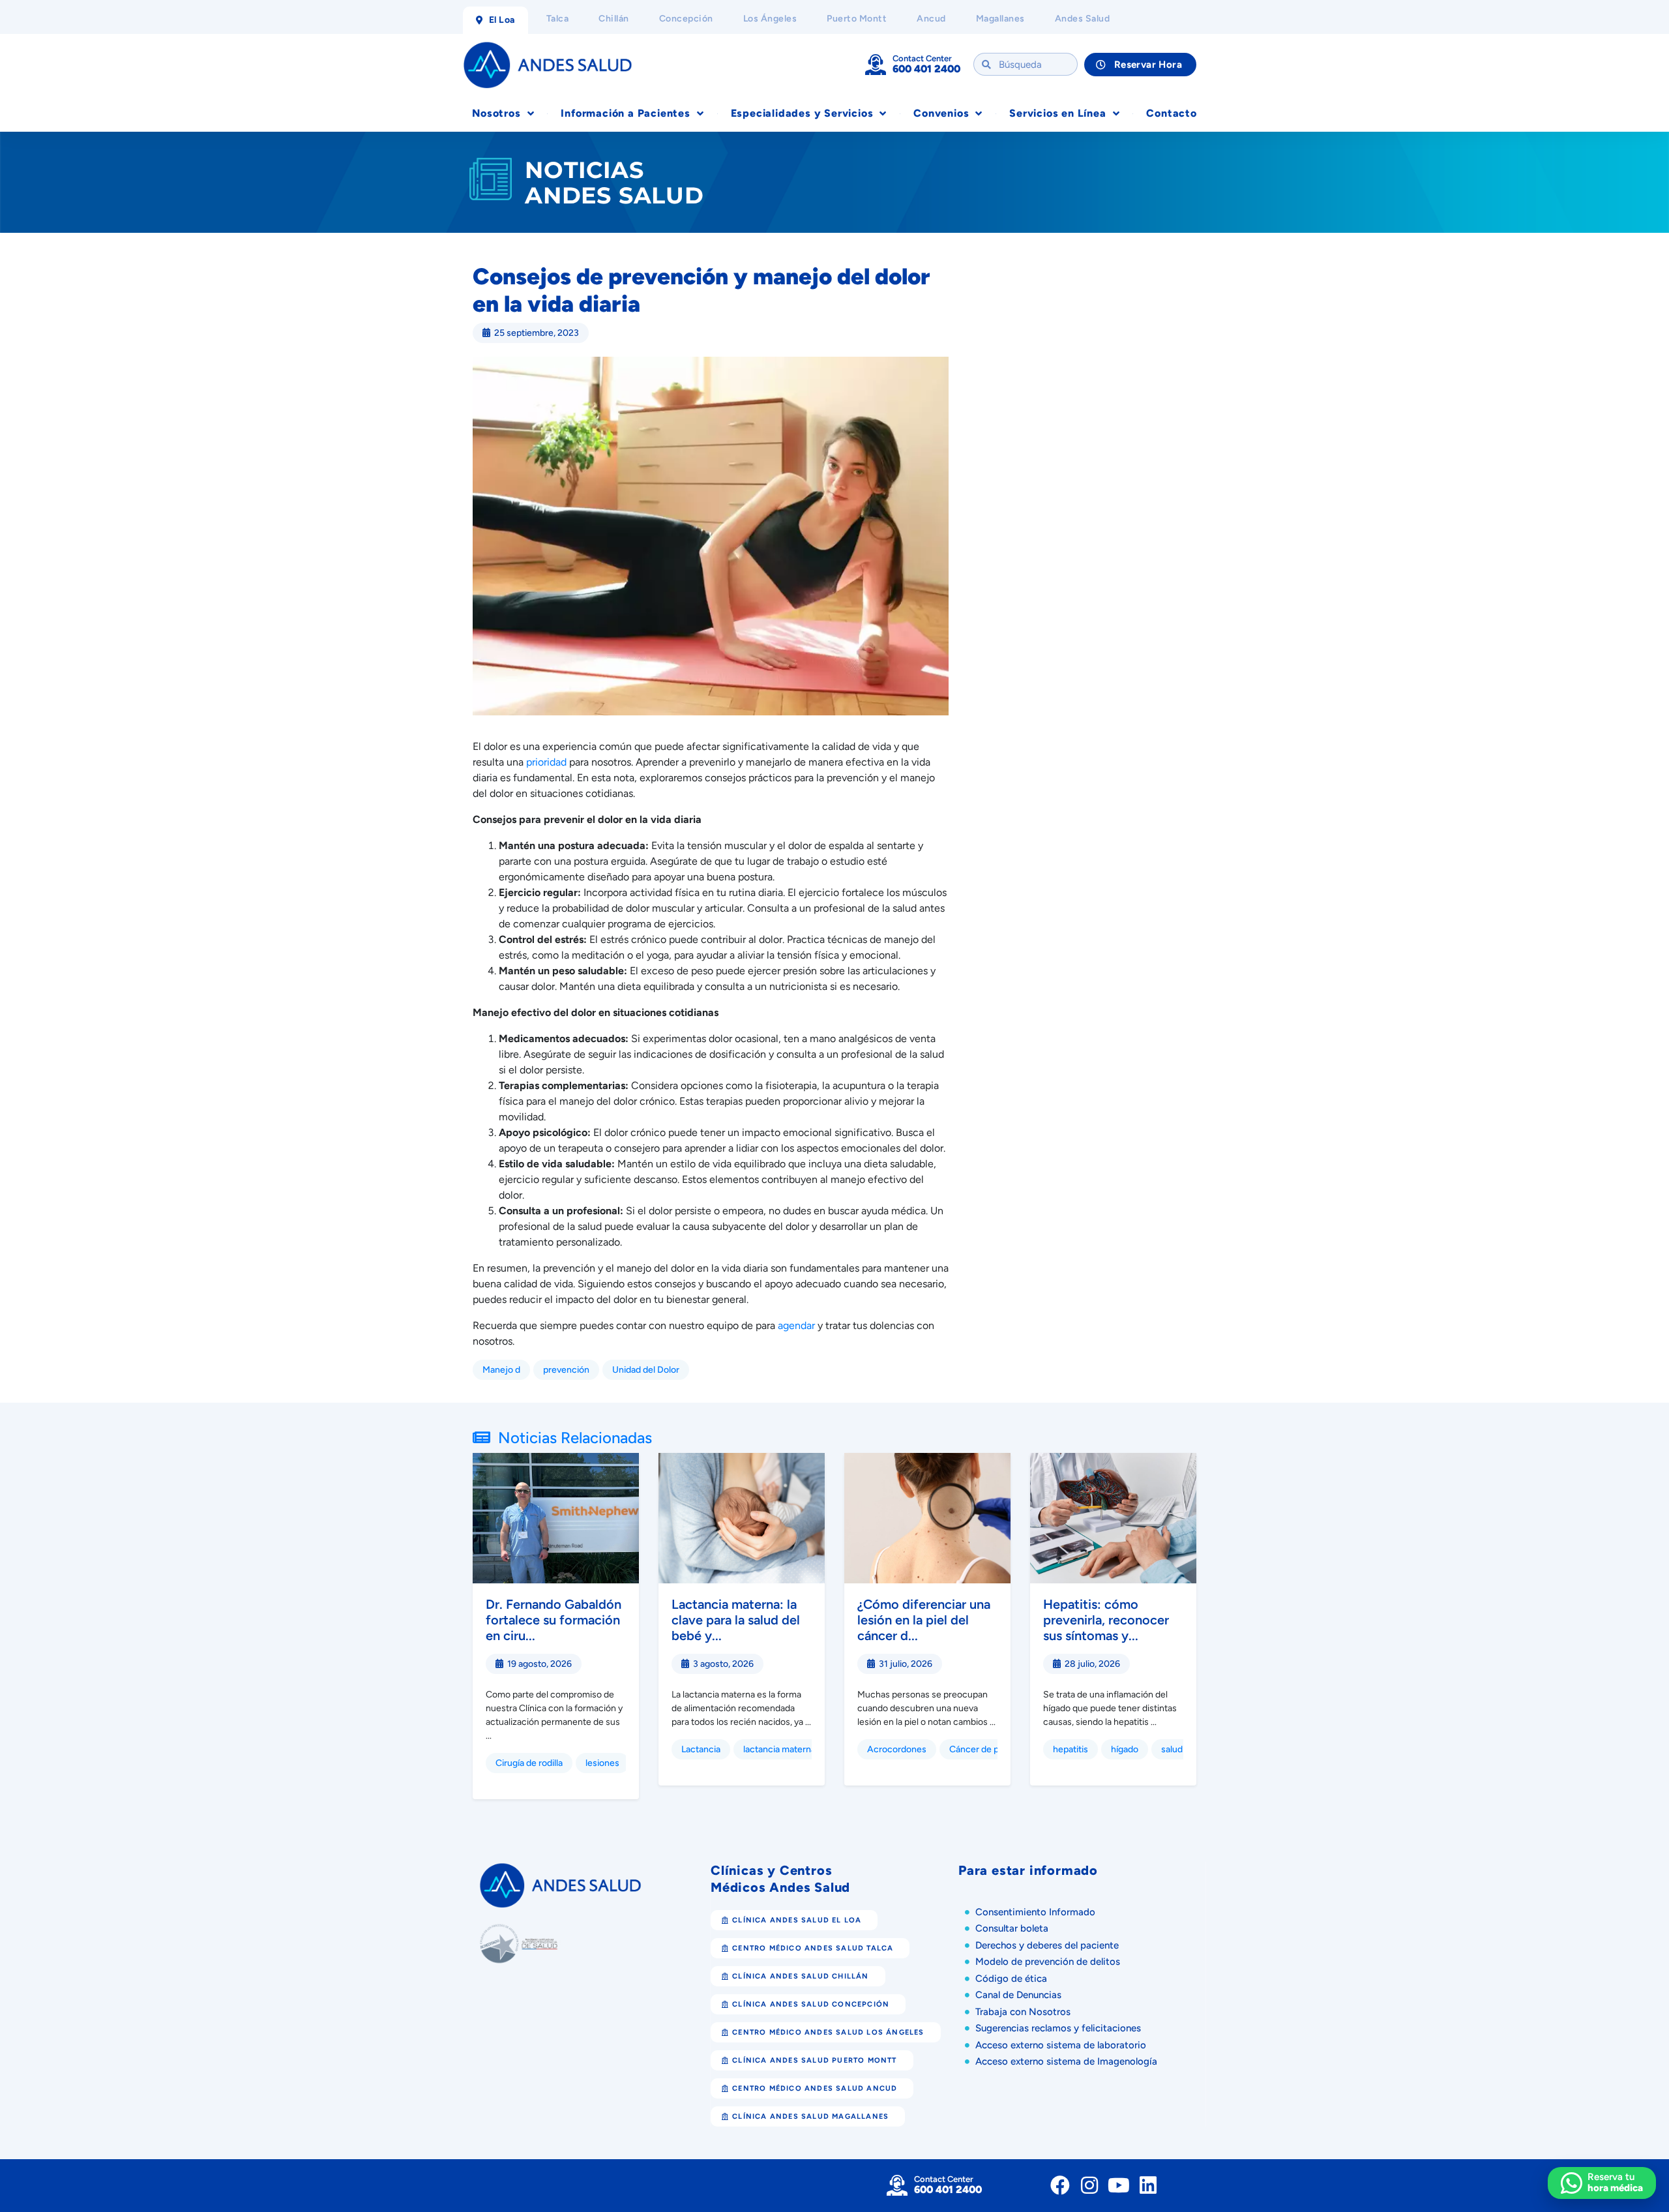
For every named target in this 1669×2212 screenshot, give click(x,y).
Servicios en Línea (1057, 113)
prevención (566, 1370)
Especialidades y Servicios (802, 113)
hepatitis (1071, 1749)
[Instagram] (1089, 2185)
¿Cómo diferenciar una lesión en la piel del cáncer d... (924, 1620)
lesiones (602, 1763)
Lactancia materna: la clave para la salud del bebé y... (736, 1620)
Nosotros (496, 113)
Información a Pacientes (625, 113)
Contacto (1171, 113)
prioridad (546, 762)
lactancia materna (779, 1749)
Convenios (941, 113)
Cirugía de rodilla (529, 1763)
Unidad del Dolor (646, 1370)
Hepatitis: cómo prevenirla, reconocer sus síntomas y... (1106, 1620)
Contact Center (922, 58)
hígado (1125, 1749)
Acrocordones (897, 1749)
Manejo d (501, 1370)
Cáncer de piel (979, 1749)
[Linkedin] (1148, 2185)
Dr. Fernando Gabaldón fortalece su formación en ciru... (554, 1620)
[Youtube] (1119, 2185)
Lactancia (701, 1749)
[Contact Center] (876, 65)
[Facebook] (1060, 2185)
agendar (796, 1325)
